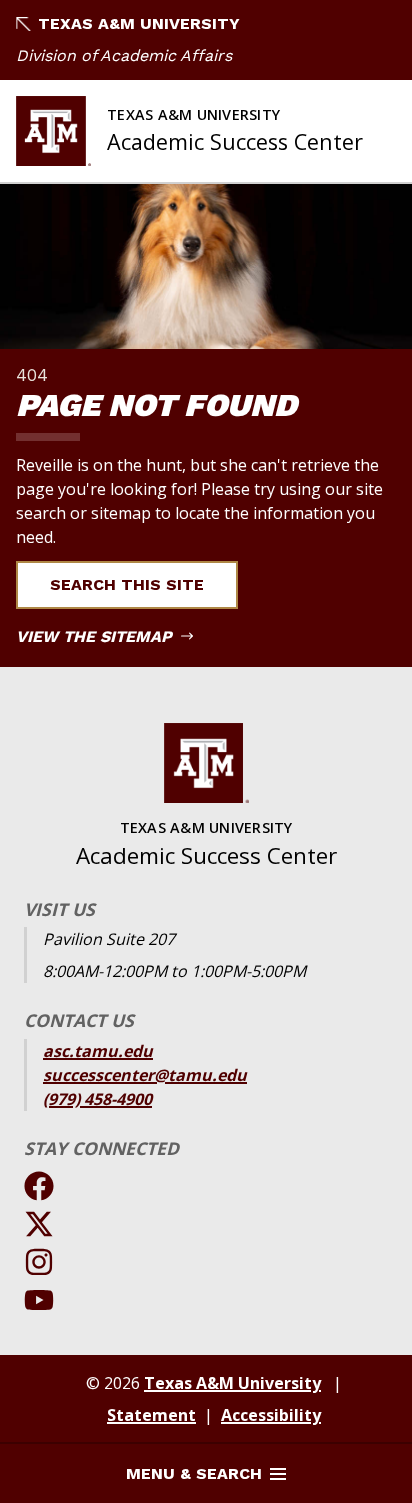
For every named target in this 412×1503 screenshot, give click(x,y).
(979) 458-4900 (97, 1099)
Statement (151, 1415)
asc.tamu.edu (98, 1051)
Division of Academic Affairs (124, 55)
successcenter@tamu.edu (145, 1075)
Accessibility (271, 1415)
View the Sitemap (96, 636)
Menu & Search (194, 1473)
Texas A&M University (139, 23)
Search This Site (127, 584)
